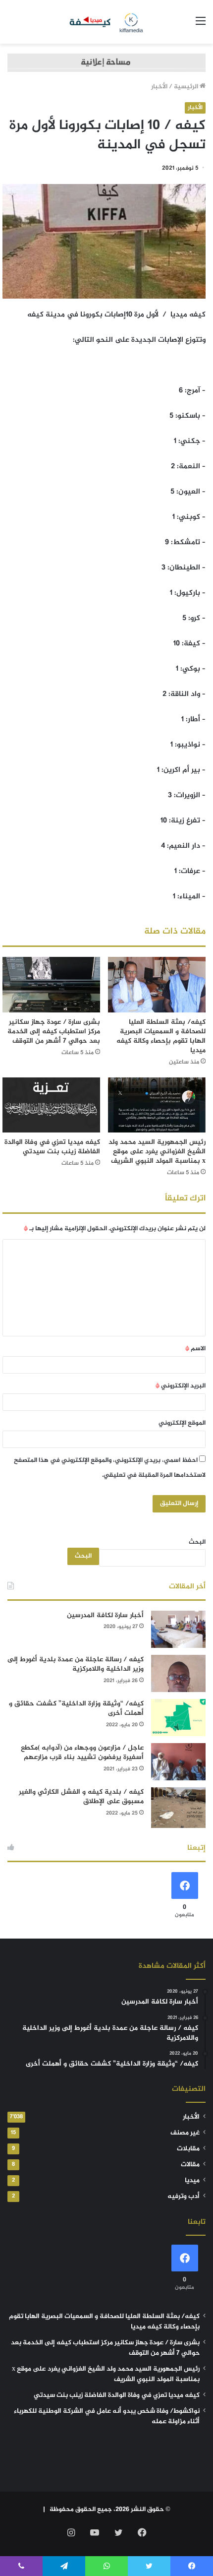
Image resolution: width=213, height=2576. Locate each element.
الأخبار (159, 87)
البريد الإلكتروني (181, 1386)
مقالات (190, 2165)
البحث (197, 1542)
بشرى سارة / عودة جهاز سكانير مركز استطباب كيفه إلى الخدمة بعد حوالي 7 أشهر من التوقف (54, 1032)
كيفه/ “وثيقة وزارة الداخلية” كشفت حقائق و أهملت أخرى (76, 1709)
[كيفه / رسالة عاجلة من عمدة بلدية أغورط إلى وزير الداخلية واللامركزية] (178, 1673)
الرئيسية (187, 87)
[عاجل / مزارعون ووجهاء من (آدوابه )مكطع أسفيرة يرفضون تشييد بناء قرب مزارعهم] (178, 1762)
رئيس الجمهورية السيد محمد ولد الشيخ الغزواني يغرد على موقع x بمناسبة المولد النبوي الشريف (157, 1152)
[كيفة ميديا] (107, 22)
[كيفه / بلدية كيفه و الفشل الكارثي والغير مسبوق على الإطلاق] (178, 1808)
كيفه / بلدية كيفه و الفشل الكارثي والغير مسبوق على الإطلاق (81, 1797)
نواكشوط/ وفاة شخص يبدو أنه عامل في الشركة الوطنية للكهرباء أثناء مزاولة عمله (107, 2417)
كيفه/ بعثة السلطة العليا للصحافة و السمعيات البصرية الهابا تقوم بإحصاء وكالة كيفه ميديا (161, 1036)
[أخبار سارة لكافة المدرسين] (178, 1629)
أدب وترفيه (184, 2197)
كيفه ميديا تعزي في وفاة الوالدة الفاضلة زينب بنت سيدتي (52, 1147)
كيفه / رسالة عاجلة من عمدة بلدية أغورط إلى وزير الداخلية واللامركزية (76, 1665)
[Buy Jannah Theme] (106, 65)
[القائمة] (201, 26)
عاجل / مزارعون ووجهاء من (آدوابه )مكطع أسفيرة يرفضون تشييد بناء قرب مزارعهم (82, 1753)
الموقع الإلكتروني (182, 1423)
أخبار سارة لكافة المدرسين (105, 1615)
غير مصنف (185, 2133)
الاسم (195, 1349)
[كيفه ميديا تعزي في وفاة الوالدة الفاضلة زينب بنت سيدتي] (51, 1105)
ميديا (192, 2181)
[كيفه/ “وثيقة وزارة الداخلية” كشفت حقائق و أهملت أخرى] (178, 1718)
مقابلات (188, 2149)
